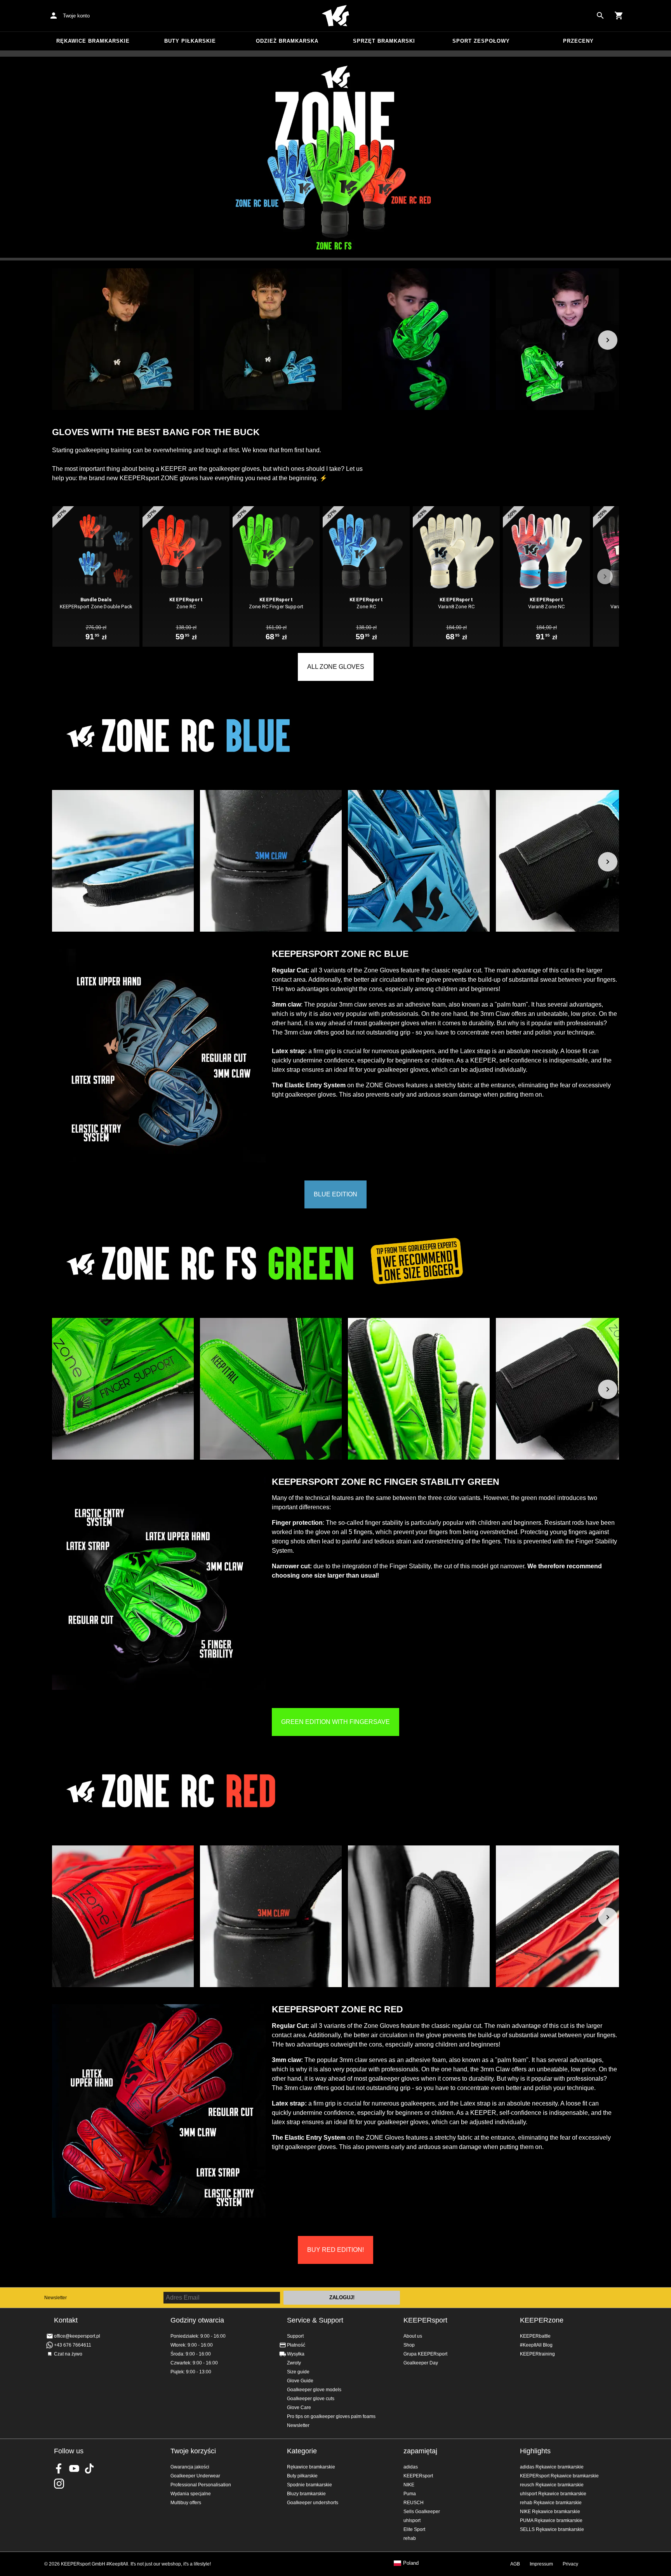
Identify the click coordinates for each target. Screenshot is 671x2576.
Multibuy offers (186, 2503)
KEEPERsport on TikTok (89, 2468)
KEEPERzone (542, 2320)
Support (295, 2336)
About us (413, 2336)
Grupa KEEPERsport (425, 2354)
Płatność (296, 2345)
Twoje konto (76, 16)
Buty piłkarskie (190, 41)
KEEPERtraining (537, 2354)
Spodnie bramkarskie (309, 2485)
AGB (515, 2564)
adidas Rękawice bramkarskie (552, 2467)
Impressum (541, 2564)
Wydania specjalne (191, 2494)
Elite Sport (414, 2529)
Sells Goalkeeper (422, 2512)
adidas (411, 2467)
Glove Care (299, 2408)
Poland (411, 2563)
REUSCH (414, 2503)
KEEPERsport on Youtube (74, 2468)
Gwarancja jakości (190, 2467)
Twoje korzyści (193, 2451)
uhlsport (412, 2520)
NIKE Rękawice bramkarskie (550, 2512)
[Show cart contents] (619, 16)
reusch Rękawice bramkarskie (552, 2485)
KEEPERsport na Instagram (59, 2484)
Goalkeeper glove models (314, 2390)
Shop (409, 2345)
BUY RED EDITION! (335, 2250)
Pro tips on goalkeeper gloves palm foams (331, 2416)
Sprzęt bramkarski (384, 41)
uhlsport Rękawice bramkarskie (553, 2494)
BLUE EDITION (335, 1194)
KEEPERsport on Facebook (59, 2468)
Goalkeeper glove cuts (311, 2399)
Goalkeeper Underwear (195, 2476)
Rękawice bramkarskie (93, 41)
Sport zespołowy (481, 41)
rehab (410, 2538)
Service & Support (315, 2320)
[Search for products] (600, 16)
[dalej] (608, 340)
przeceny (578, 41)
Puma (410, 2494)
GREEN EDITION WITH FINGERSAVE (335, 1722)
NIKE (409, 2485)
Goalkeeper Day (421, 2363)
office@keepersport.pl (77, 2336)
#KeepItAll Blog (536, 2345)
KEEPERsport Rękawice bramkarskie (559, 2476)
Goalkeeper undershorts (313, 2503)
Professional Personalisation (201, 2485)
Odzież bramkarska (287, 41)
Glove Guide (300, 2381)
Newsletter (56, 2298)
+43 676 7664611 (73, 2345)
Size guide (298, 2372)
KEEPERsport (425, 2320)
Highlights (535, 2451)
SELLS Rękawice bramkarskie (552, 2529)
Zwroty (294, 2363)
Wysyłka (296, 2354)
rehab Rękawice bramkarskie (551, 2503)
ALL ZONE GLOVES (336, 667)
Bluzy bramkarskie (306, 2494)
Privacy (570, 2564)
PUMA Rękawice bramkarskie (551, 2520)
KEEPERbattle (535, 2336)
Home (335, 16)
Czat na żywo (68, 2354)
